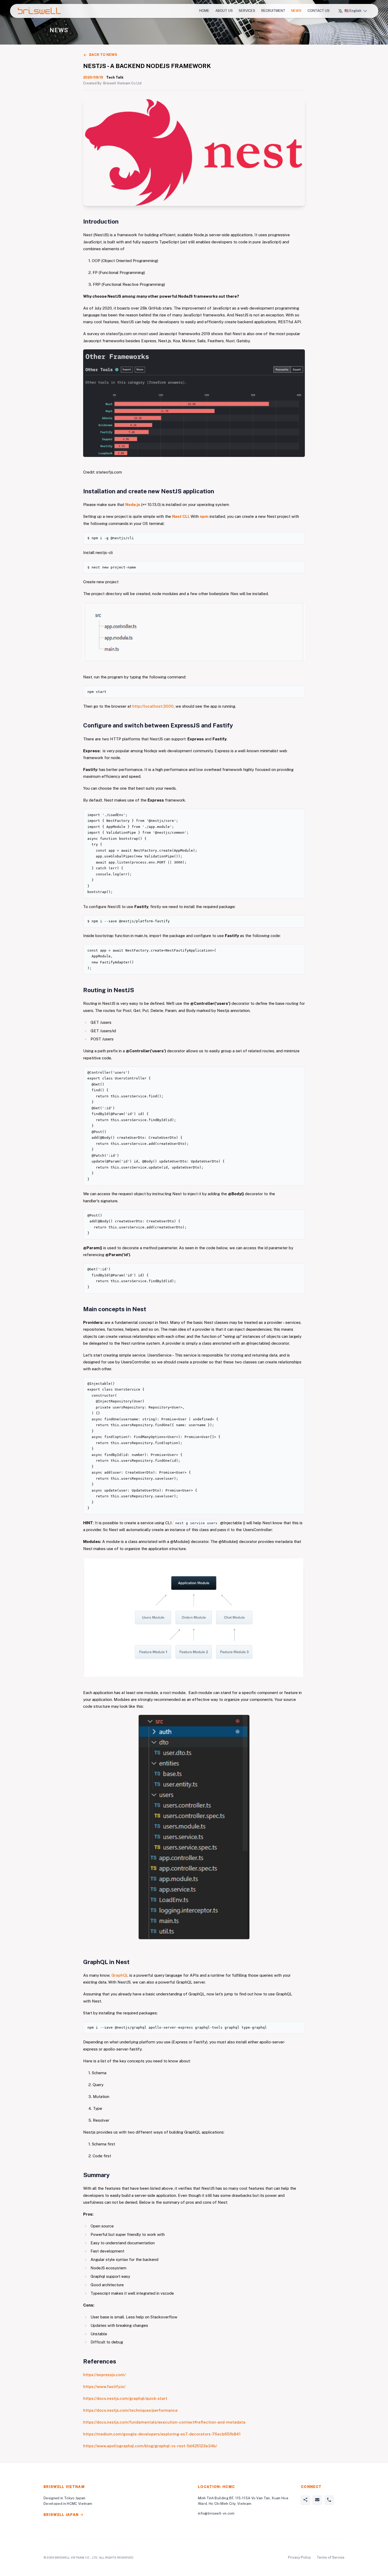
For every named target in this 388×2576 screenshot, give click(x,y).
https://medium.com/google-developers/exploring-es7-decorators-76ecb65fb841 (162, 2434)
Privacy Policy (299, 2557)
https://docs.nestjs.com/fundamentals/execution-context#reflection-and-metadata (164, 2422)
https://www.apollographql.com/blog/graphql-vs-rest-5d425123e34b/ (150, 2446)
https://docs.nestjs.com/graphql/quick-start (125, 2398)
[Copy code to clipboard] (299, 538)
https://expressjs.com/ (104, 2375)
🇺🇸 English (353, 11)
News (296, 11)
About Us (224, 11)
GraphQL (120, 1975)
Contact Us (319, 11)
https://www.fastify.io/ (104, 2387)
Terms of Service (331, 2557)
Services (247, 11)
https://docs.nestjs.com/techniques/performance (130, 2410)
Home (204, 11)
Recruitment (273, 11)
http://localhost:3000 (153, 706)
